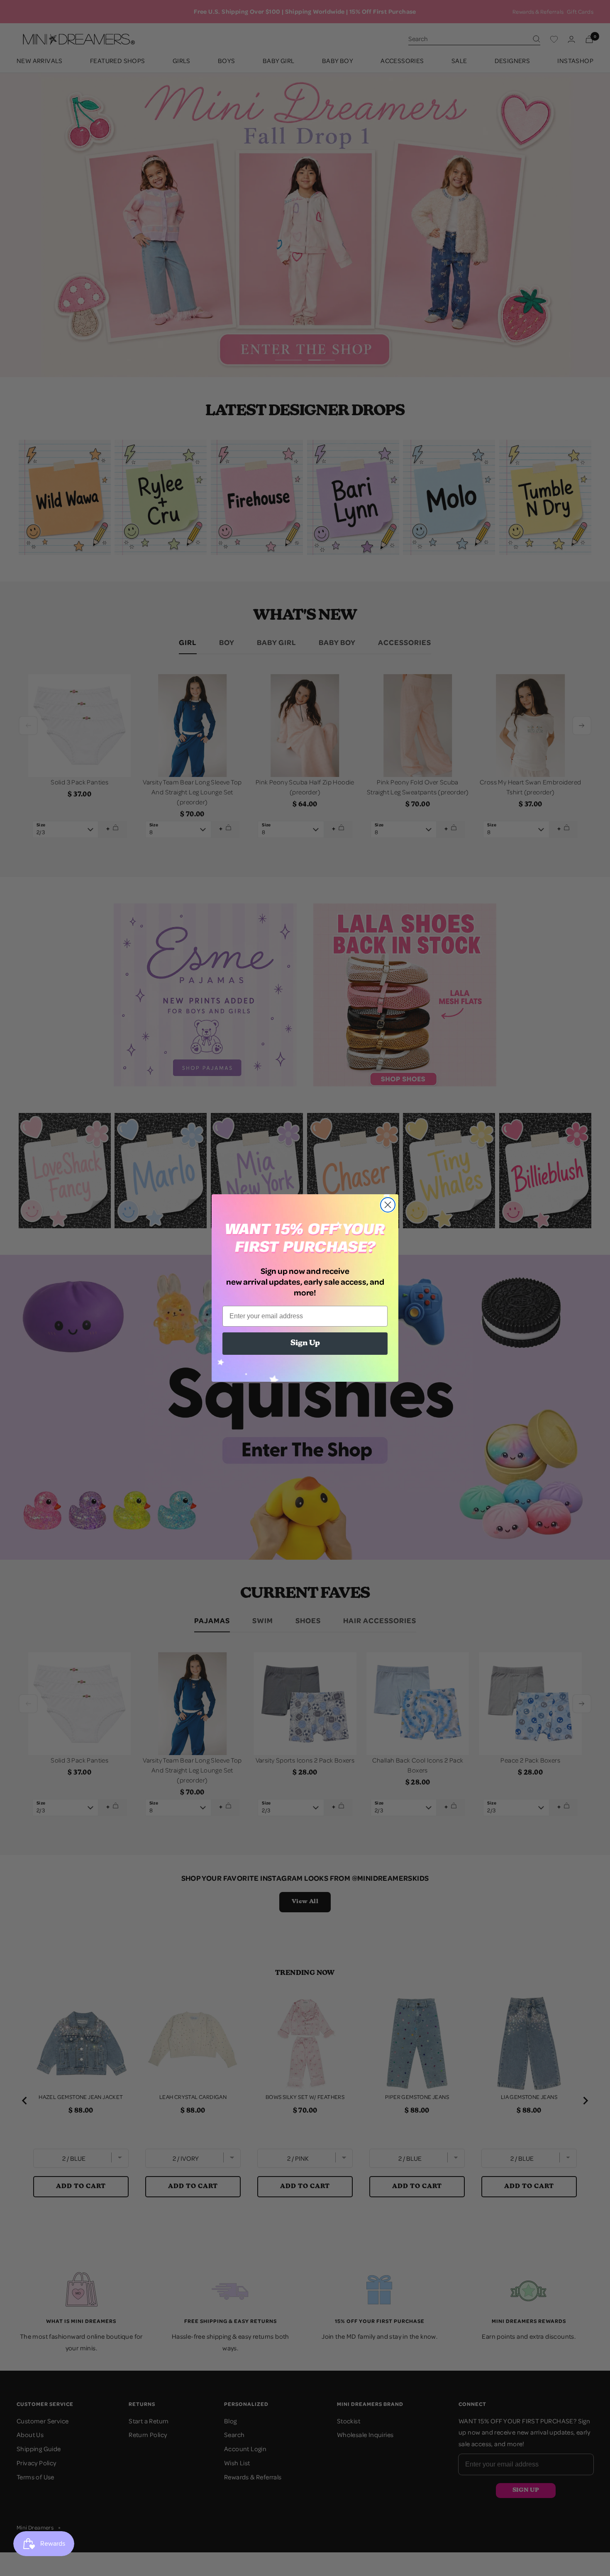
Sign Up (305, 1344)
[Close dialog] (388, 1205)
